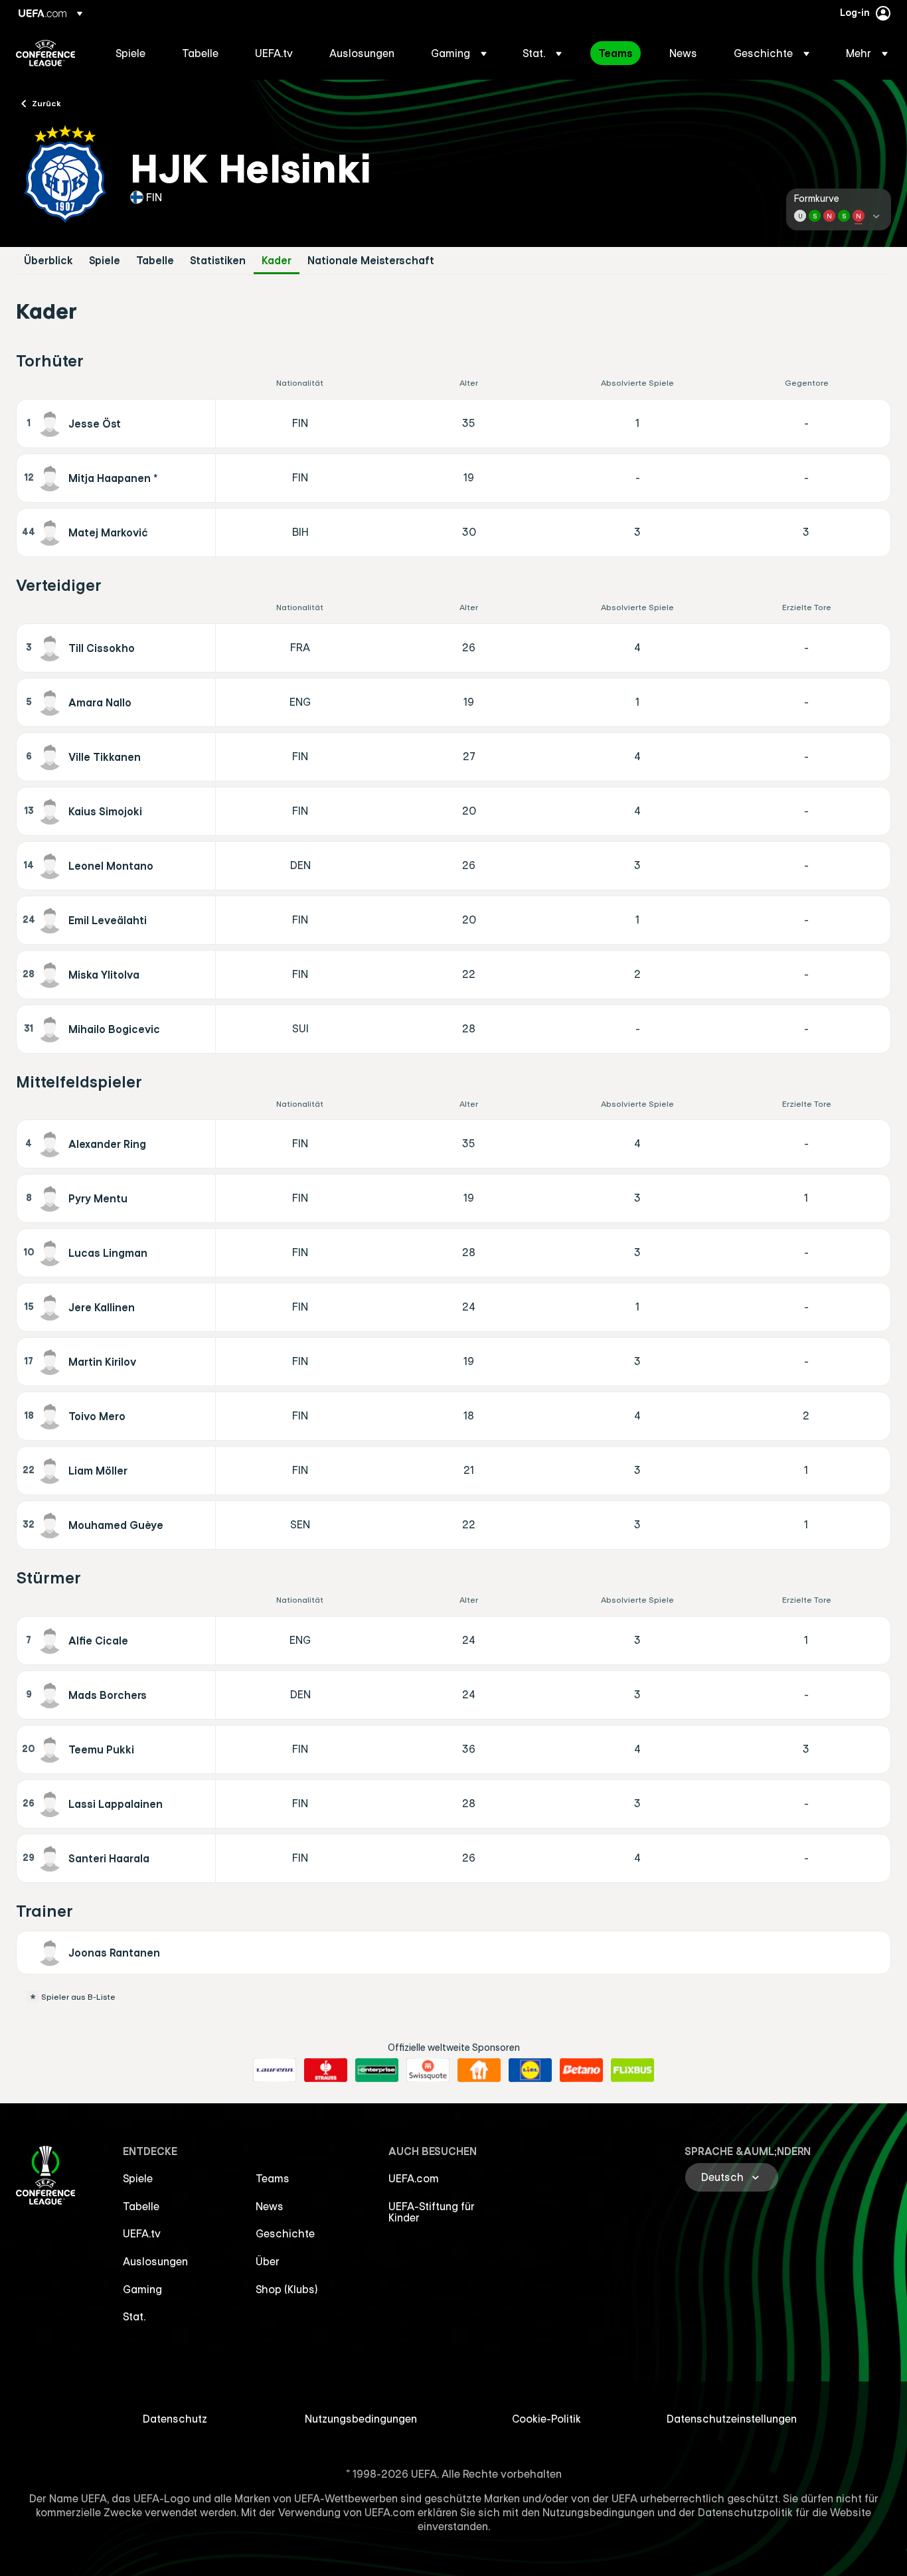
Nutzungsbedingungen (361, 2419)
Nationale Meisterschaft (371, 261)
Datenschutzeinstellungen (732, 2419)
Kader (277, 261)
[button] (459, 53)
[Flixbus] (632, 2070)
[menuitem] (132, 53)
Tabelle (155, 261)
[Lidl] (530, 2070)
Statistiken (218, 261)
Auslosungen (155, 2261)
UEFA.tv (142, 2233)
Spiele (105, 261)
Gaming (142, 2289)
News (270, 2206)
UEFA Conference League (45, 53)
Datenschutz (175, 2419)
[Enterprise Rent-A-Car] (377, 2070)
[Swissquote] (428, 2070)
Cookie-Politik (546, 2419)
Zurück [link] (46, 103)
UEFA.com (414, 2178)
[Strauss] (326, 2070)
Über (268, 2261)
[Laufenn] (275, 2070)
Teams (273, 2178)
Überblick (48, 261)
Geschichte (285, 2233)
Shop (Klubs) (287, 2289)
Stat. (134, 2316)
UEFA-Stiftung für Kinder (432, 2212)
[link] (130, 53)
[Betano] (581, 2070)
